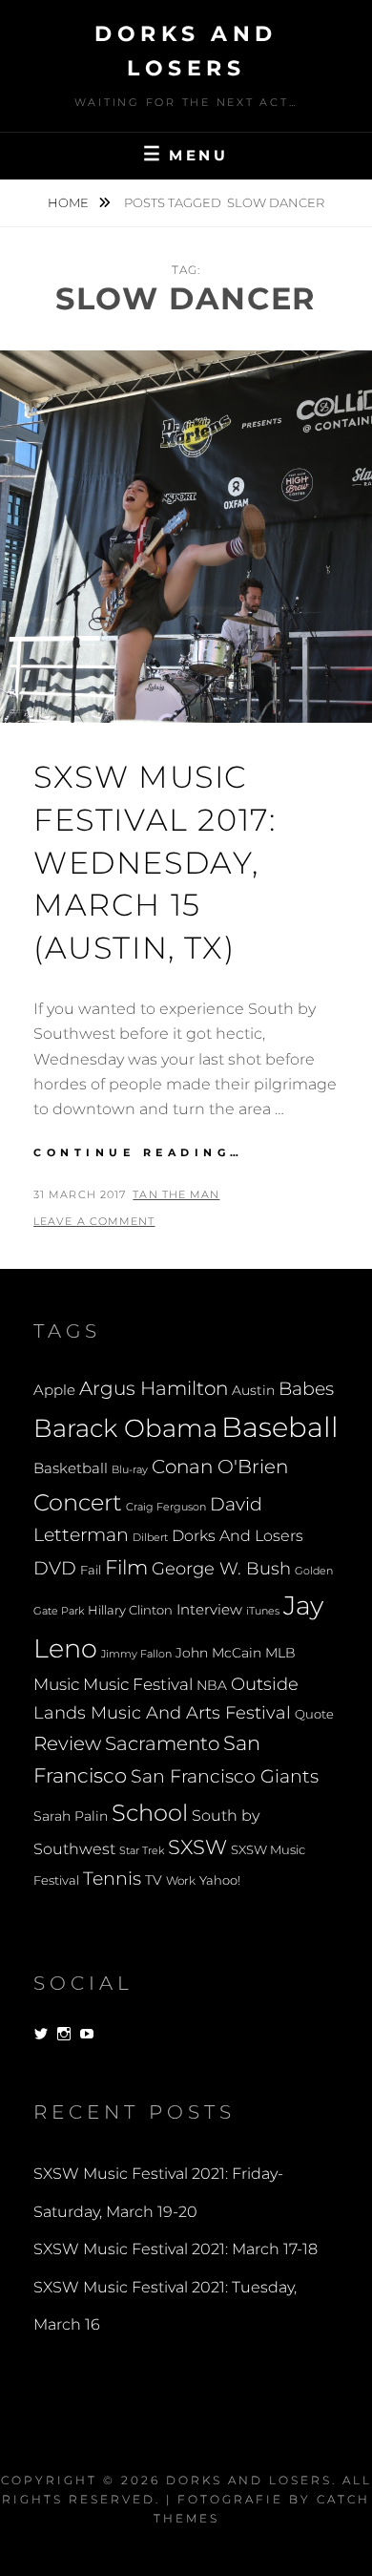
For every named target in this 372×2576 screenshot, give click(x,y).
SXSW (197, 1847)
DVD (55, 1568)
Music (56, 1684)
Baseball (280, 1427)
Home (70, 202)
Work (181, 1881)
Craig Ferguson (166, 1507)
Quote (314, 1714)
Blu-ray (130, 1470)
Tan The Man (176, 1194)
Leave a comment (94, 1221)
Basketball (71, 1468)
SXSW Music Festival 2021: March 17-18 (176, 2249)
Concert (78, 1502)
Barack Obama (125, 1428)
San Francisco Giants (225, 1776)
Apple (54, 1390)
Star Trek (142, 1850)
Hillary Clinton (130, 1610)
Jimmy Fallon (136, 1654)
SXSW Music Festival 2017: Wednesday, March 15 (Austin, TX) (155, 862)
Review (67, 1743)
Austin (253, 1390)
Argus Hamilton (154, 1388)
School (150, 1812)
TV (154, 1880)
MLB (280, 1653)
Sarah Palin (71, 1816)
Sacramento (162, 1743)
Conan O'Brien (220, 1466)
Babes (306, 1389)
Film (126, 1567)
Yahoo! (220, 1880)
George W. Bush (221, 1568)
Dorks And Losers (238, 1536)
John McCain (218, 1653)
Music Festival (138, 1684)
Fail (91, 1570)
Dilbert (150, 1537)
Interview (209, 1610)
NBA (212, 1685)
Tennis (112, 1879)
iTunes (263, 1611)
